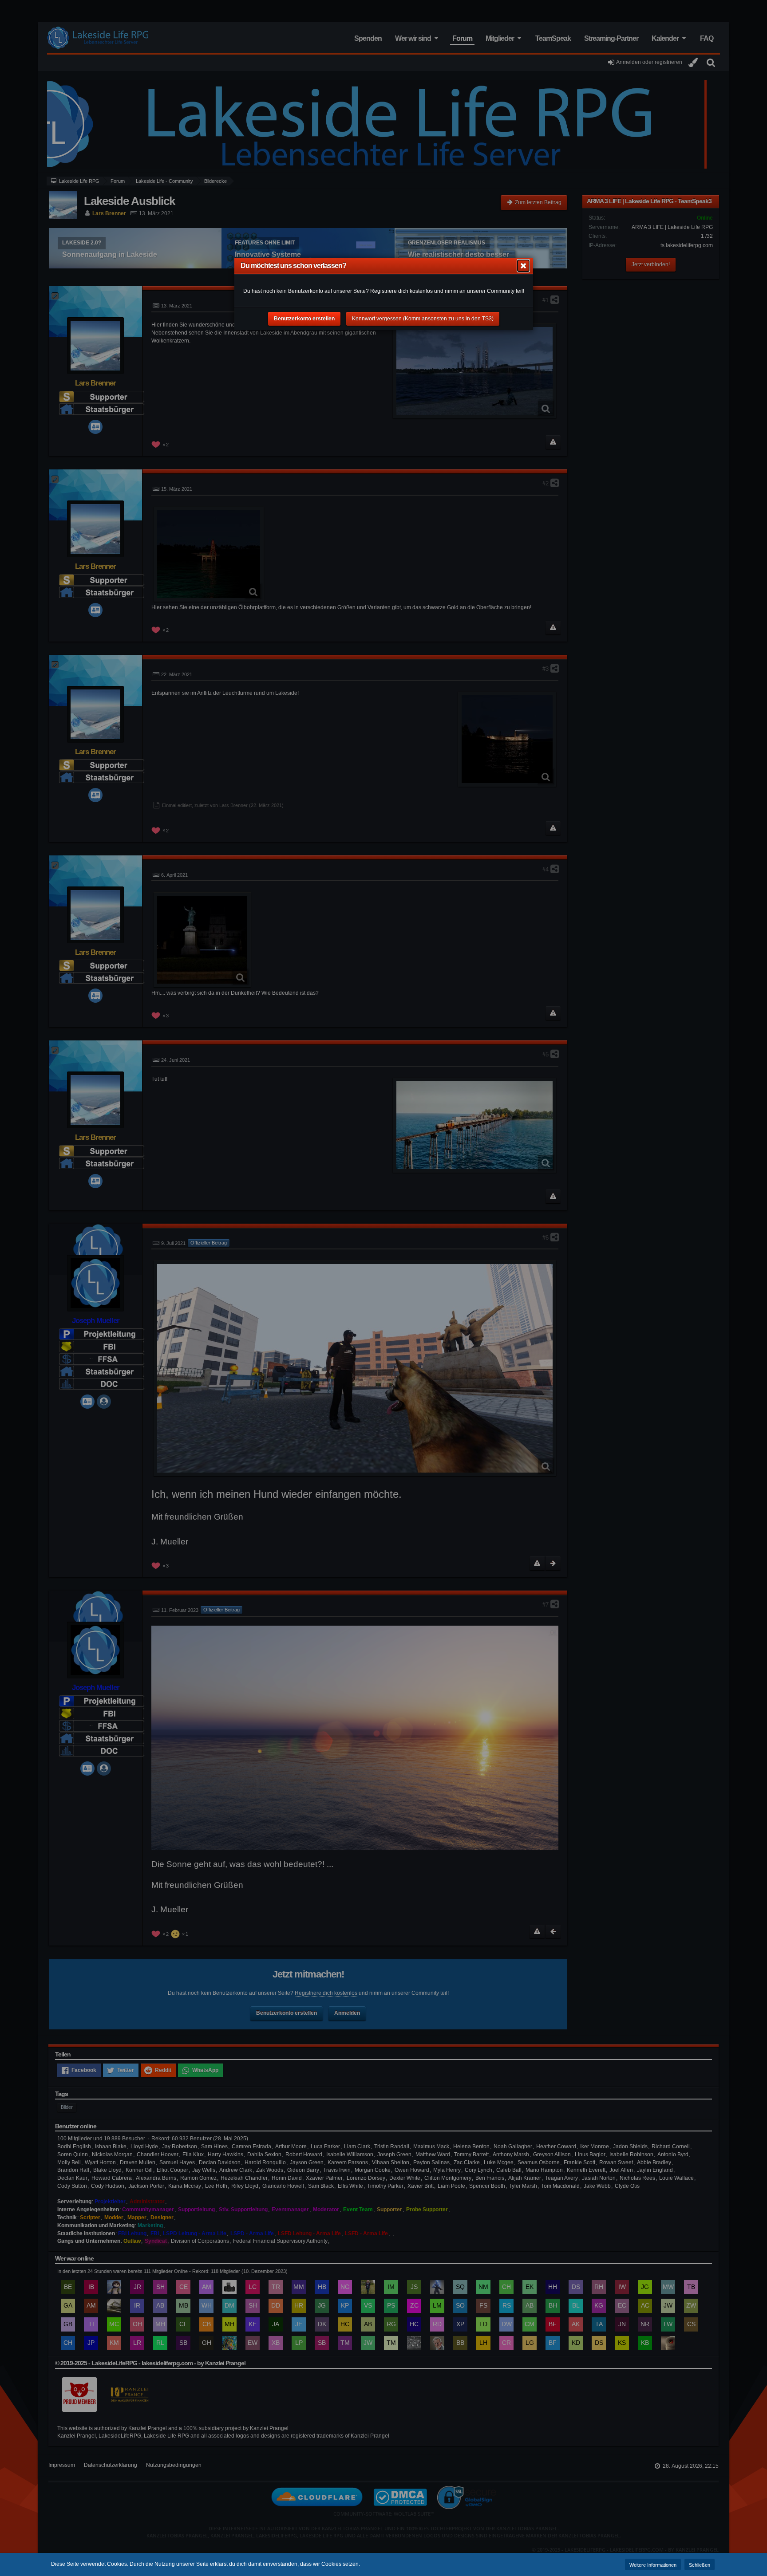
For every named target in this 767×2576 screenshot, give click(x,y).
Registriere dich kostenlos (401, 291)
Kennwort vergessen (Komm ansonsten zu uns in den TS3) (423, 319)
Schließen (700, 2565)
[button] (523, 266)
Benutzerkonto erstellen (304, 319)
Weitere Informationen (653, 2565)
